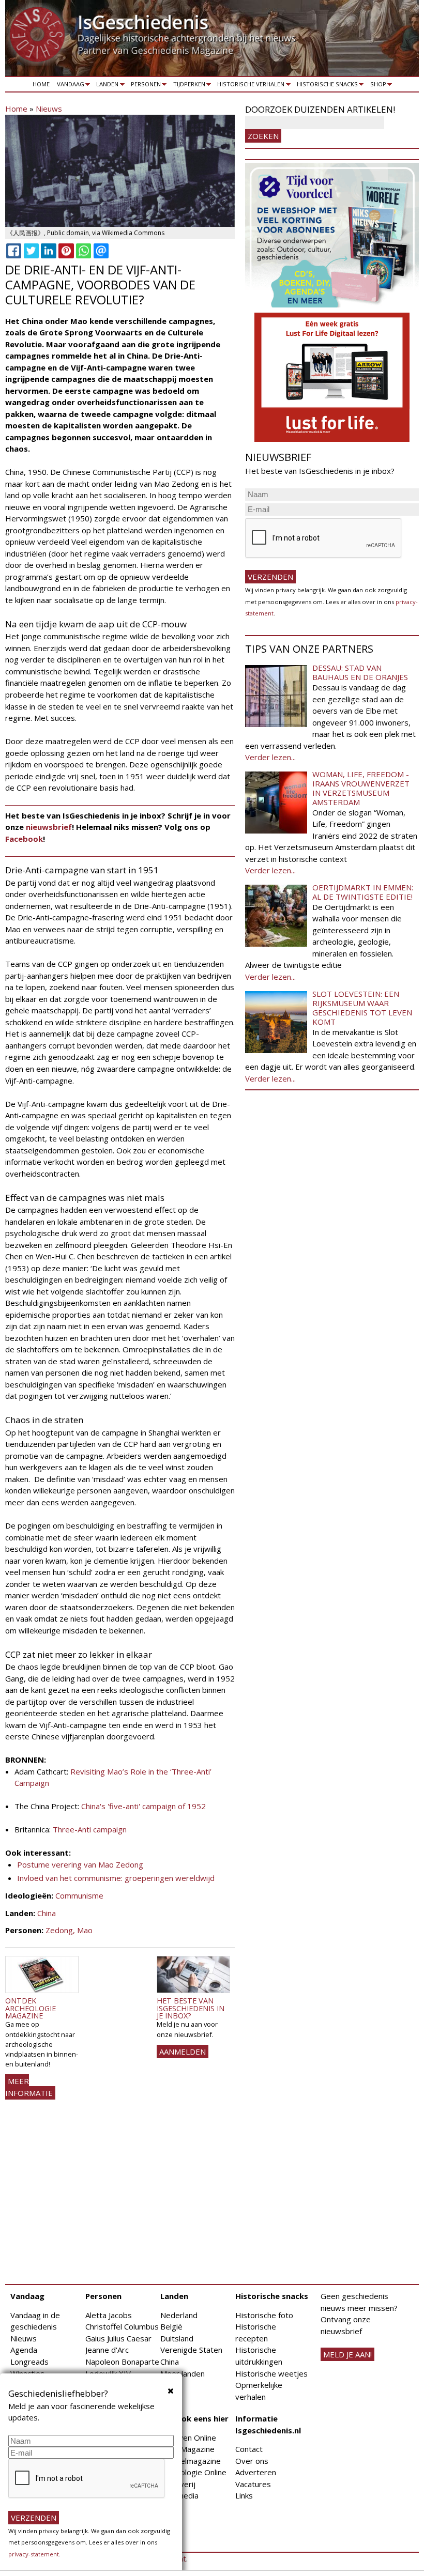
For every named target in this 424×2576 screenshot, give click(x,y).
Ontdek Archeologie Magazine (31, 2008)
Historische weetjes (271, 2373)
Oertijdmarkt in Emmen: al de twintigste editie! (363, 892)
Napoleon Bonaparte (122, 2362)
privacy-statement (34, 2554)
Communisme (79, 1895)
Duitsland (177, 2338)
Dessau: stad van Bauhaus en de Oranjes (360, 672)
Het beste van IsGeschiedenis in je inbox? (191, 2008)
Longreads (29, 2362)
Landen (106, 86)
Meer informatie (29, 2087)
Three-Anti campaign (90, 1829)
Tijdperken (187, 86)
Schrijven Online (188, 2438)
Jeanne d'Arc (107, 2350)
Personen (144, 86)
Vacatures (253, 2484)
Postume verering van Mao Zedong (80, 1864)
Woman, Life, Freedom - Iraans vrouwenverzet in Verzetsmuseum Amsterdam (361, 788)
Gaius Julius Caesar (118, 2338)
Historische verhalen (249, 86)
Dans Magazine (187, 2449)
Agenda (24, 2350)
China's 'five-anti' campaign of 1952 (143, 1806)
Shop (376, 86)
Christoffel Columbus (122, 2326)
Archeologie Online (193, 2472)
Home (41, 84)
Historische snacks (325, 86)
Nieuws (49, 109)
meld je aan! (347, 2354)
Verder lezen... (270, 757)
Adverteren (256, 2472)
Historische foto (264, 2315)
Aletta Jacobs (109, 2315)
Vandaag (69, 86)
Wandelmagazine (191, 2461)
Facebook (24, 839)
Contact (249, 2449)
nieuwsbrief (49, 827)
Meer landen (183, 2373)
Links (244, 2495)
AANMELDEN (183, 2051)
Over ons (252, 2461)
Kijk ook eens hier (194, 2418)
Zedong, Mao (69, 1930)
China (47, 1913)
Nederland (179, 2315)
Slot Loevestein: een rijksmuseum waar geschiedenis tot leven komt (362, 1008)
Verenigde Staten (191, 2350)
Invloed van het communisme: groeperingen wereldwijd (116, 1878)
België (171, 2326)
